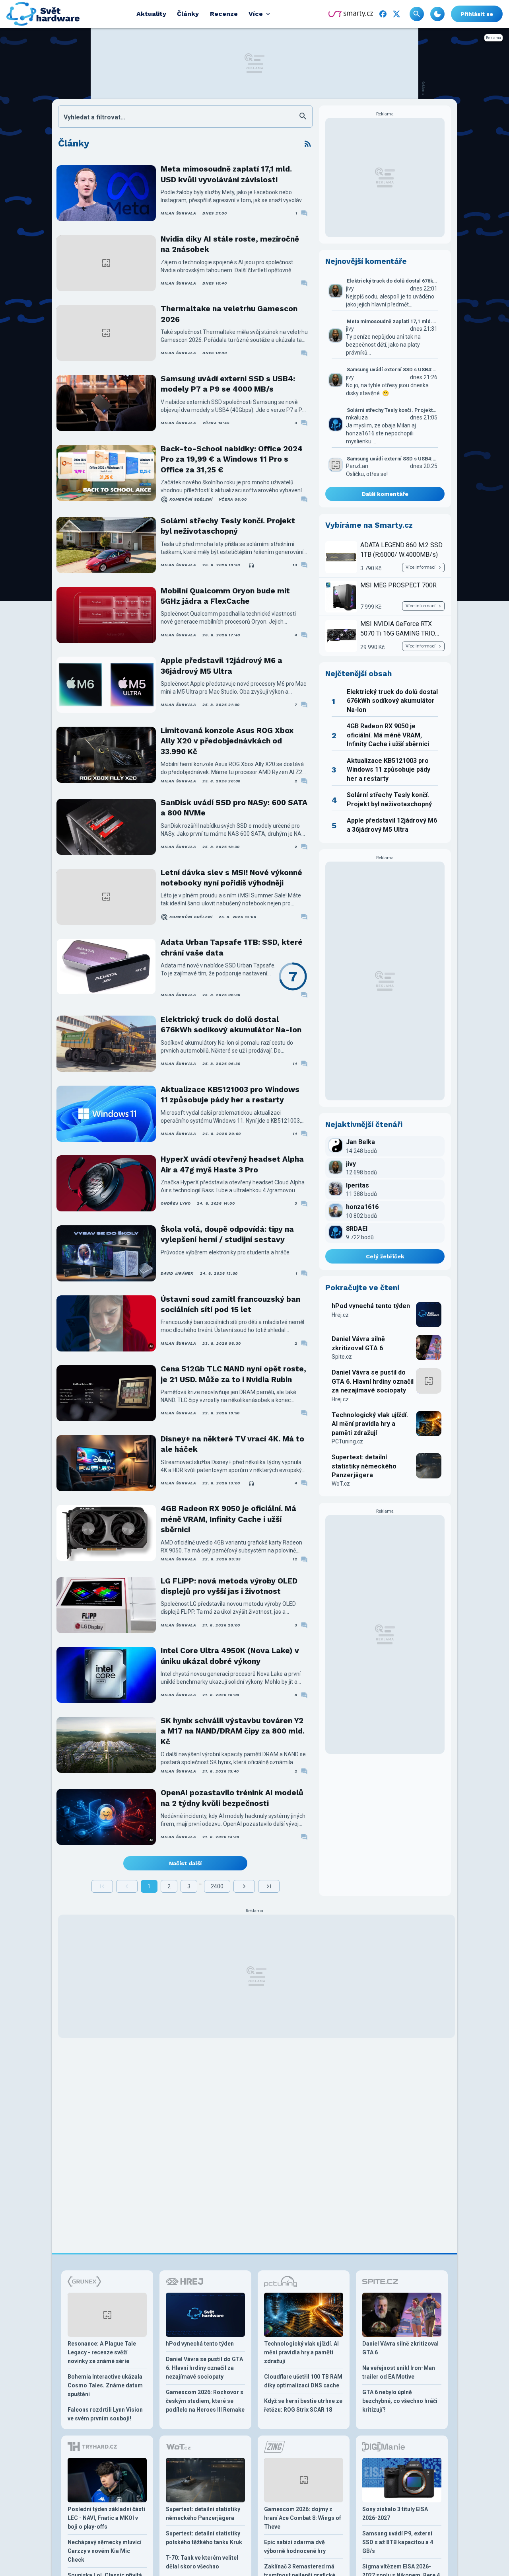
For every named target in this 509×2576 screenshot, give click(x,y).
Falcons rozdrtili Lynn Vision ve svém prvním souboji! (105, 2414)
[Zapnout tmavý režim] (437, 14)
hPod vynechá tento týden (371, 1306)
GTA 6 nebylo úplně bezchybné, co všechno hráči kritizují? (400, 2401)
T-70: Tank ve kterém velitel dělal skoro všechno (202, 2562)
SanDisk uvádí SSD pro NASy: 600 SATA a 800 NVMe (234, 808)
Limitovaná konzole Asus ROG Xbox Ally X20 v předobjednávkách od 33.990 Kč (227, 741)
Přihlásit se (477, 14)
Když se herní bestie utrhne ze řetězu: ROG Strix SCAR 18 (303, 2405)
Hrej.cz (340, 1315)
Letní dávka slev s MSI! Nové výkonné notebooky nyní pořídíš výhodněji (231, 878)
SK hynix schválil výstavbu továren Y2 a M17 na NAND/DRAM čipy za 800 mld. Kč (233, 1731)
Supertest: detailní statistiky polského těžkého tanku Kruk (204, 2538)
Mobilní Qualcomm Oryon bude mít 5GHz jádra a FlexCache (225, 596)
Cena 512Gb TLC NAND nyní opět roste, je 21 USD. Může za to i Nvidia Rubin (233, 1374)
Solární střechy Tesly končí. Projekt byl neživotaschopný (228, 526)
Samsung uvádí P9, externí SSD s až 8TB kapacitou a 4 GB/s (398, 2542)
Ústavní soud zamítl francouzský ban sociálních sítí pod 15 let (230, 1304)
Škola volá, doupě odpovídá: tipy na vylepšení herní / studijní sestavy (227, 1234)
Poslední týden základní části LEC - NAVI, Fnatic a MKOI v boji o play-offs (106, 2518)
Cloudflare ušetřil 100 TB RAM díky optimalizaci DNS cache (303, 2381)
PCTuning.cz (347, 1441)
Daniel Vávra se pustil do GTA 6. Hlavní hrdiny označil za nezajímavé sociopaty (373, 1381)
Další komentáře (385, 494)
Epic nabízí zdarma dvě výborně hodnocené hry (295, 2547)
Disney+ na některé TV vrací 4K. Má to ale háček (232, 1444)
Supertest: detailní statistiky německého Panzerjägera (364, 1466)
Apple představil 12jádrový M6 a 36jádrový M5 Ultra (221, 666)
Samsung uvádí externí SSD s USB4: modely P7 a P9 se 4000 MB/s (228, 384)
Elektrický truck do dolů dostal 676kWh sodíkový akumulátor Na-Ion (231, 1025)
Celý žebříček (385, 1256)
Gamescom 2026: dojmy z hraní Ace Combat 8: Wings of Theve (303, 2518)
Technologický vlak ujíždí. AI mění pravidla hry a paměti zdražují (370, 1424)
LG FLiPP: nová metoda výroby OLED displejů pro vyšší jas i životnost (229, 1586)
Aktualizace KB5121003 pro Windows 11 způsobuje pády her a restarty (230, 1095)
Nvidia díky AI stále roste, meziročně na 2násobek (230, 244)
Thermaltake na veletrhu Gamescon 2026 (229, 314)
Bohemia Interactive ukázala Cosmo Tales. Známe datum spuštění (105, 2385)
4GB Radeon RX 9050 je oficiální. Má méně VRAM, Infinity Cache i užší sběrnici (228, 1519)
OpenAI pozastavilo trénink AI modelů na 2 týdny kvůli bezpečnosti (232, 1798)
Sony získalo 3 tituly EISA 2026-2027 (395, 2514)
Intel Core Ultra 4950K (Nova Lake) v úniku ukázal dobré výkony (230, 1656)
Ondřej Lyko (176, 1203)
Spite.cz (342, 1357)
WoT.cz (341, 1484)
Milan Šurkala (178, 213)
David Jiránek (177, 1273)
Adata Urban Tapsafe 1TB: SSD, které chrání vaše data (232, 947)
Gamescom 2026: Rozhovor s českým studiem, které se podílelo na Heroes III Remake (205, 2401)
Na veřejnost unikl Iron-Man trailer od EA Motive (399, 2372)
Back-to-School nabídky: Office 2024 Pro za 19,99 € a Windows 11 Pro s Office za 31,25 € (232, 459)
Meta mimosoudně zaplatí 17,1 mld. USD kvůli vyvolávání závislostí (226, 174)
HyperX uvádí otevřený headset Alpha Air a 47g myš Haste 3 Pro (232, 1164)
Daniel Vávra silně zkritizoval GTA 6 (358, 1343)
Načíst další (185, 1863)
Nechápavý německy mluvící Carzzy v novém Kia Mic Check (105, 2551)
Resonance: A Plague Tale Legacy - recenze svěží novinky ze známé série (102, 2352)
